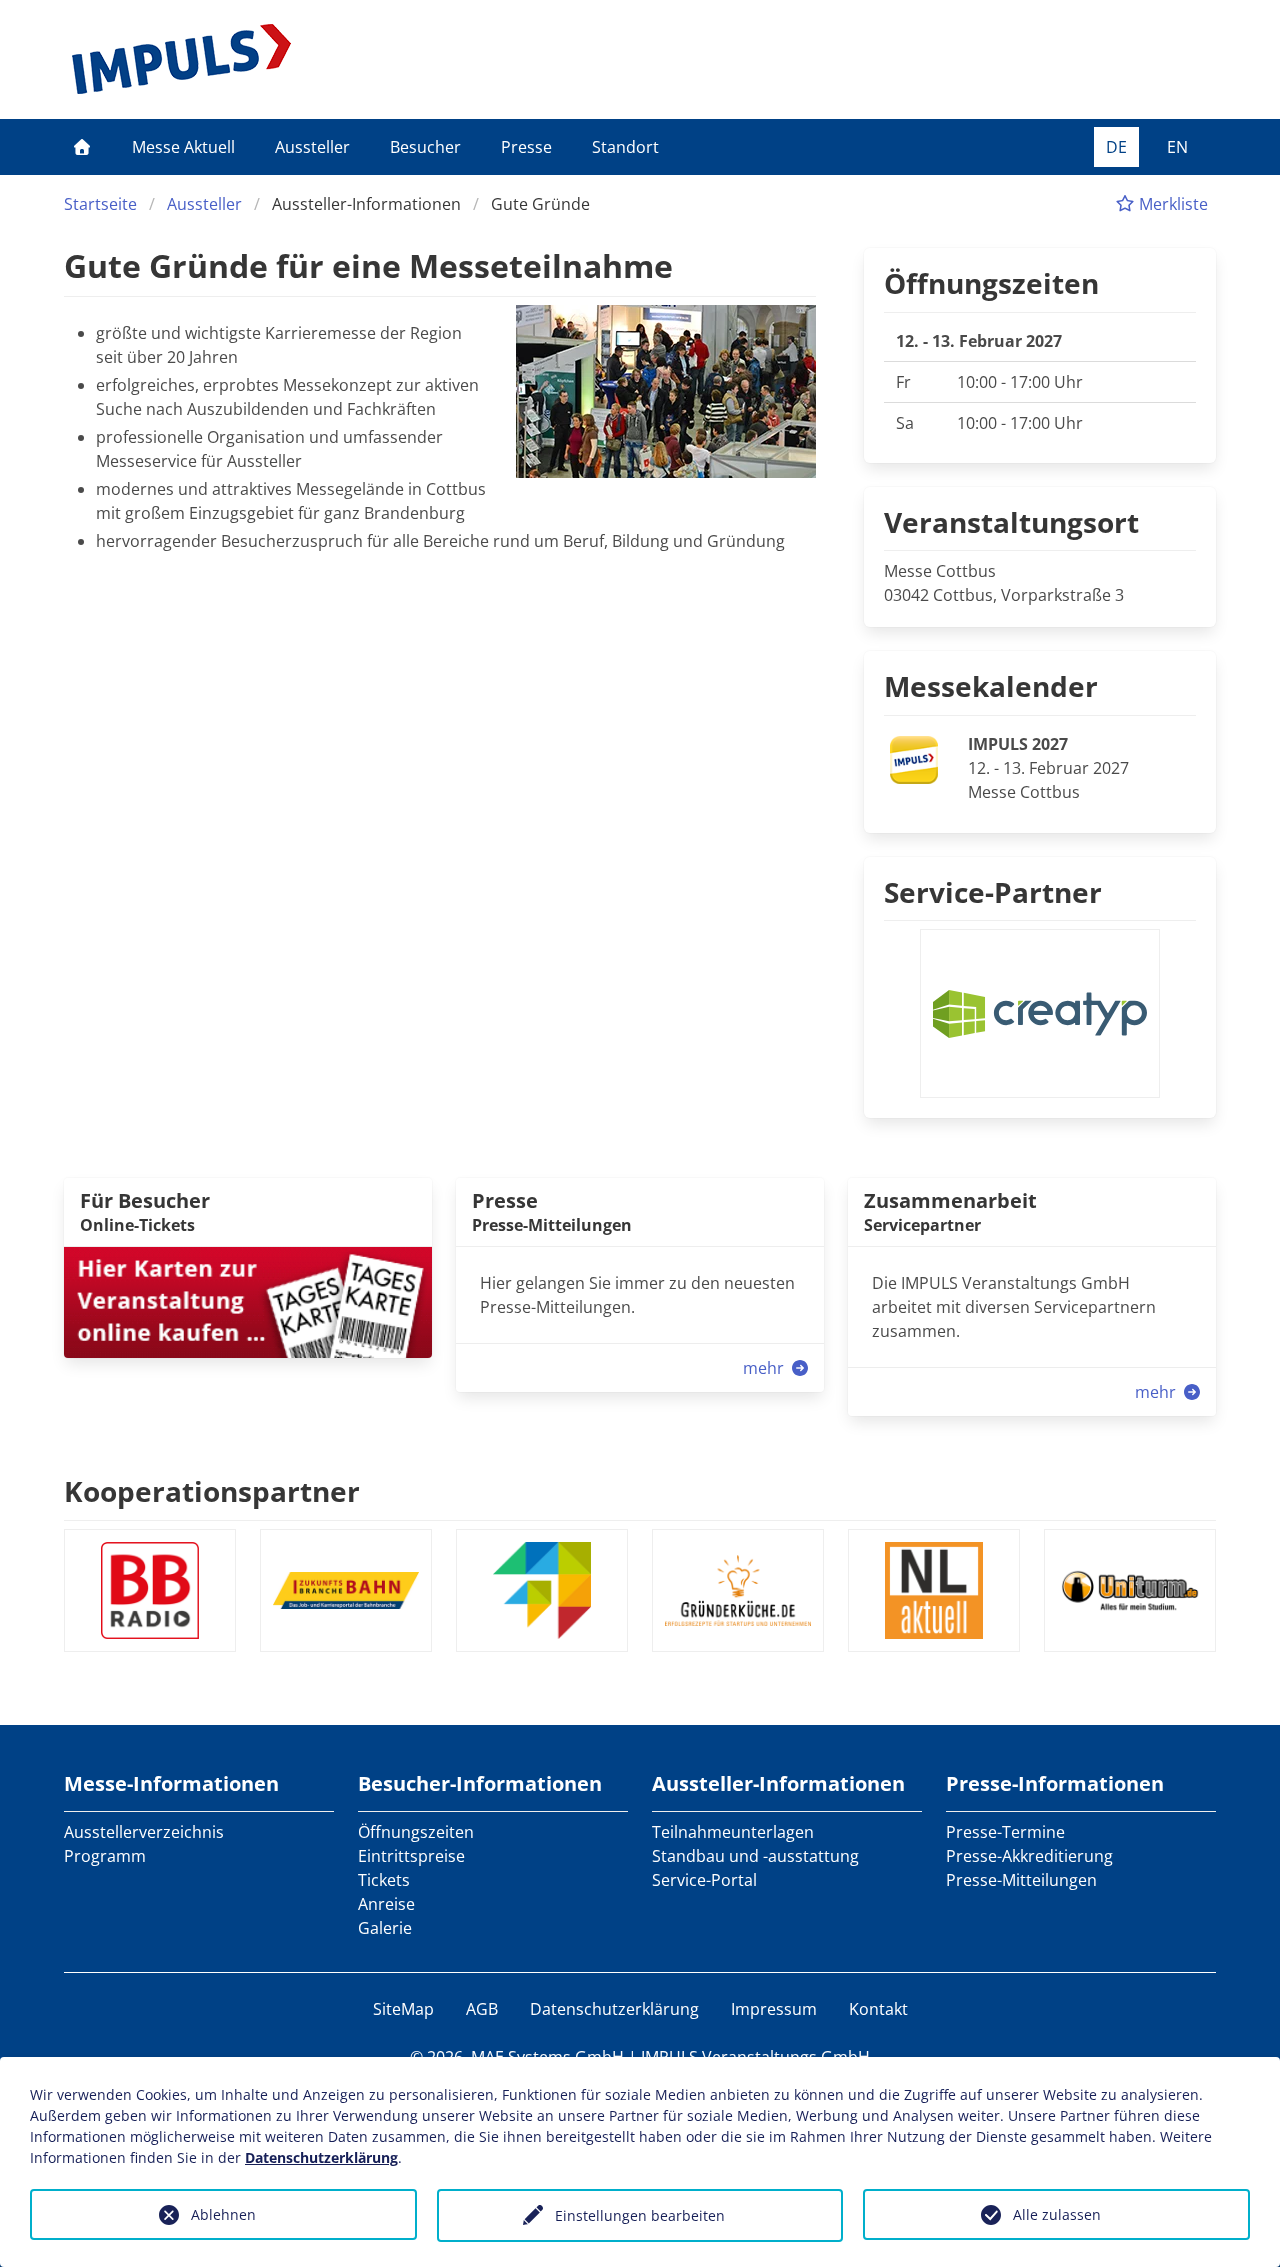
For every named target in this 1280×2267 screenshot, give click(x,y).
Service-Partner (993, 892)
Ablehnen (223, 2214)
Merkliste (1171, 204)
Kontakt (878, 2009)
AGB (482, 2009)
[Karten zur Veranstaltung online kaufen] (248, 1301)
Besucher (425, 147)
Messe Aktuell (183, 147)
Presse (526, 147)
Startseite (100, 204)
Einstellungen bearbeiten (640, 2215)
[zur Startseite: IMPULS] (181, 59)
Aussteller (312, 147)
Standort (625, 147)
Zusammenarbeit (950, 1200)
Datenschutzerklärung (614, 2009)
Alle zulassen (1057, 2214)
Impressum (774, 2009)
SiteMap (403, 2009)
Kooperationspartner (212, 1491)
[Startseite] (82, 147)
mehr (765, 1368)
